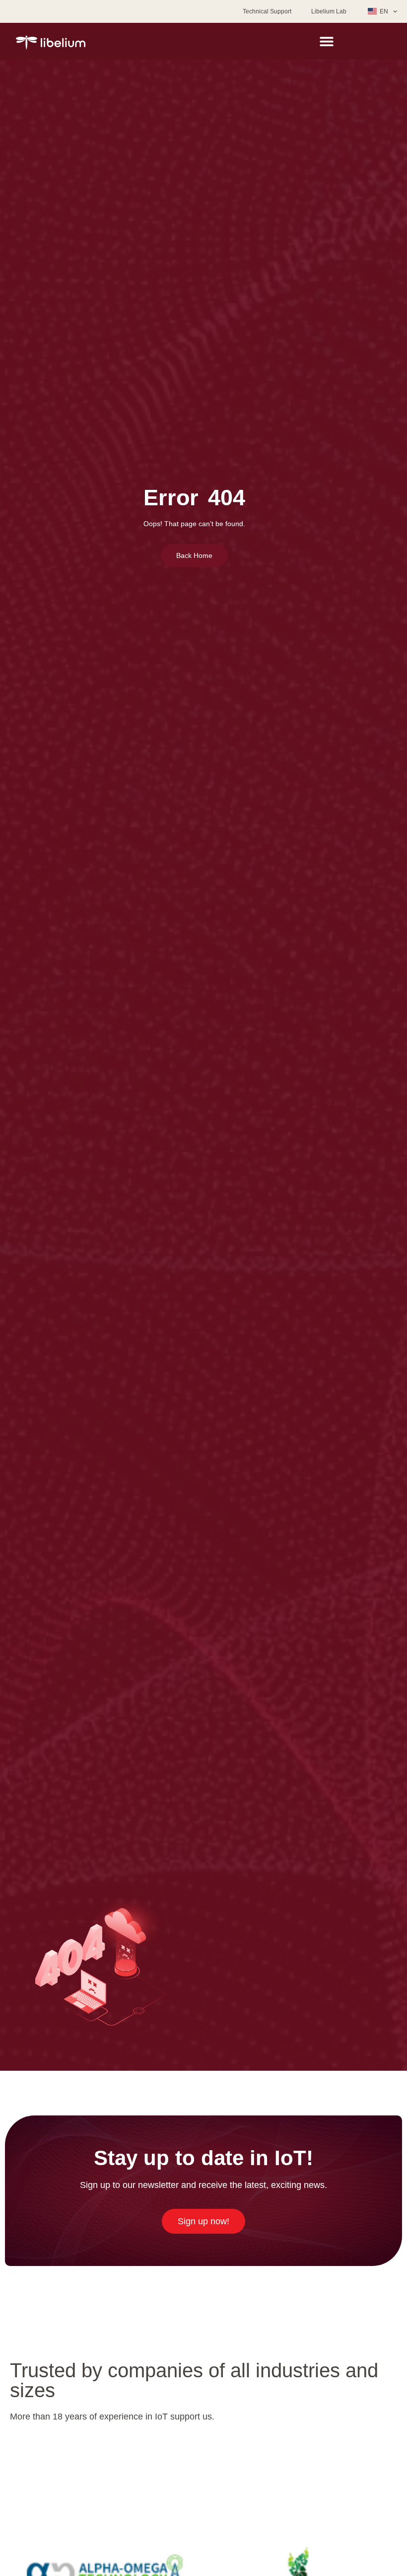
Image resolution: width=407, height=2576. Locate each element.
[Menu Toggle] (327, 41)
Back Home (194, 555)
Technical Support (267, 11)
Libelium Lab (329, 11)
